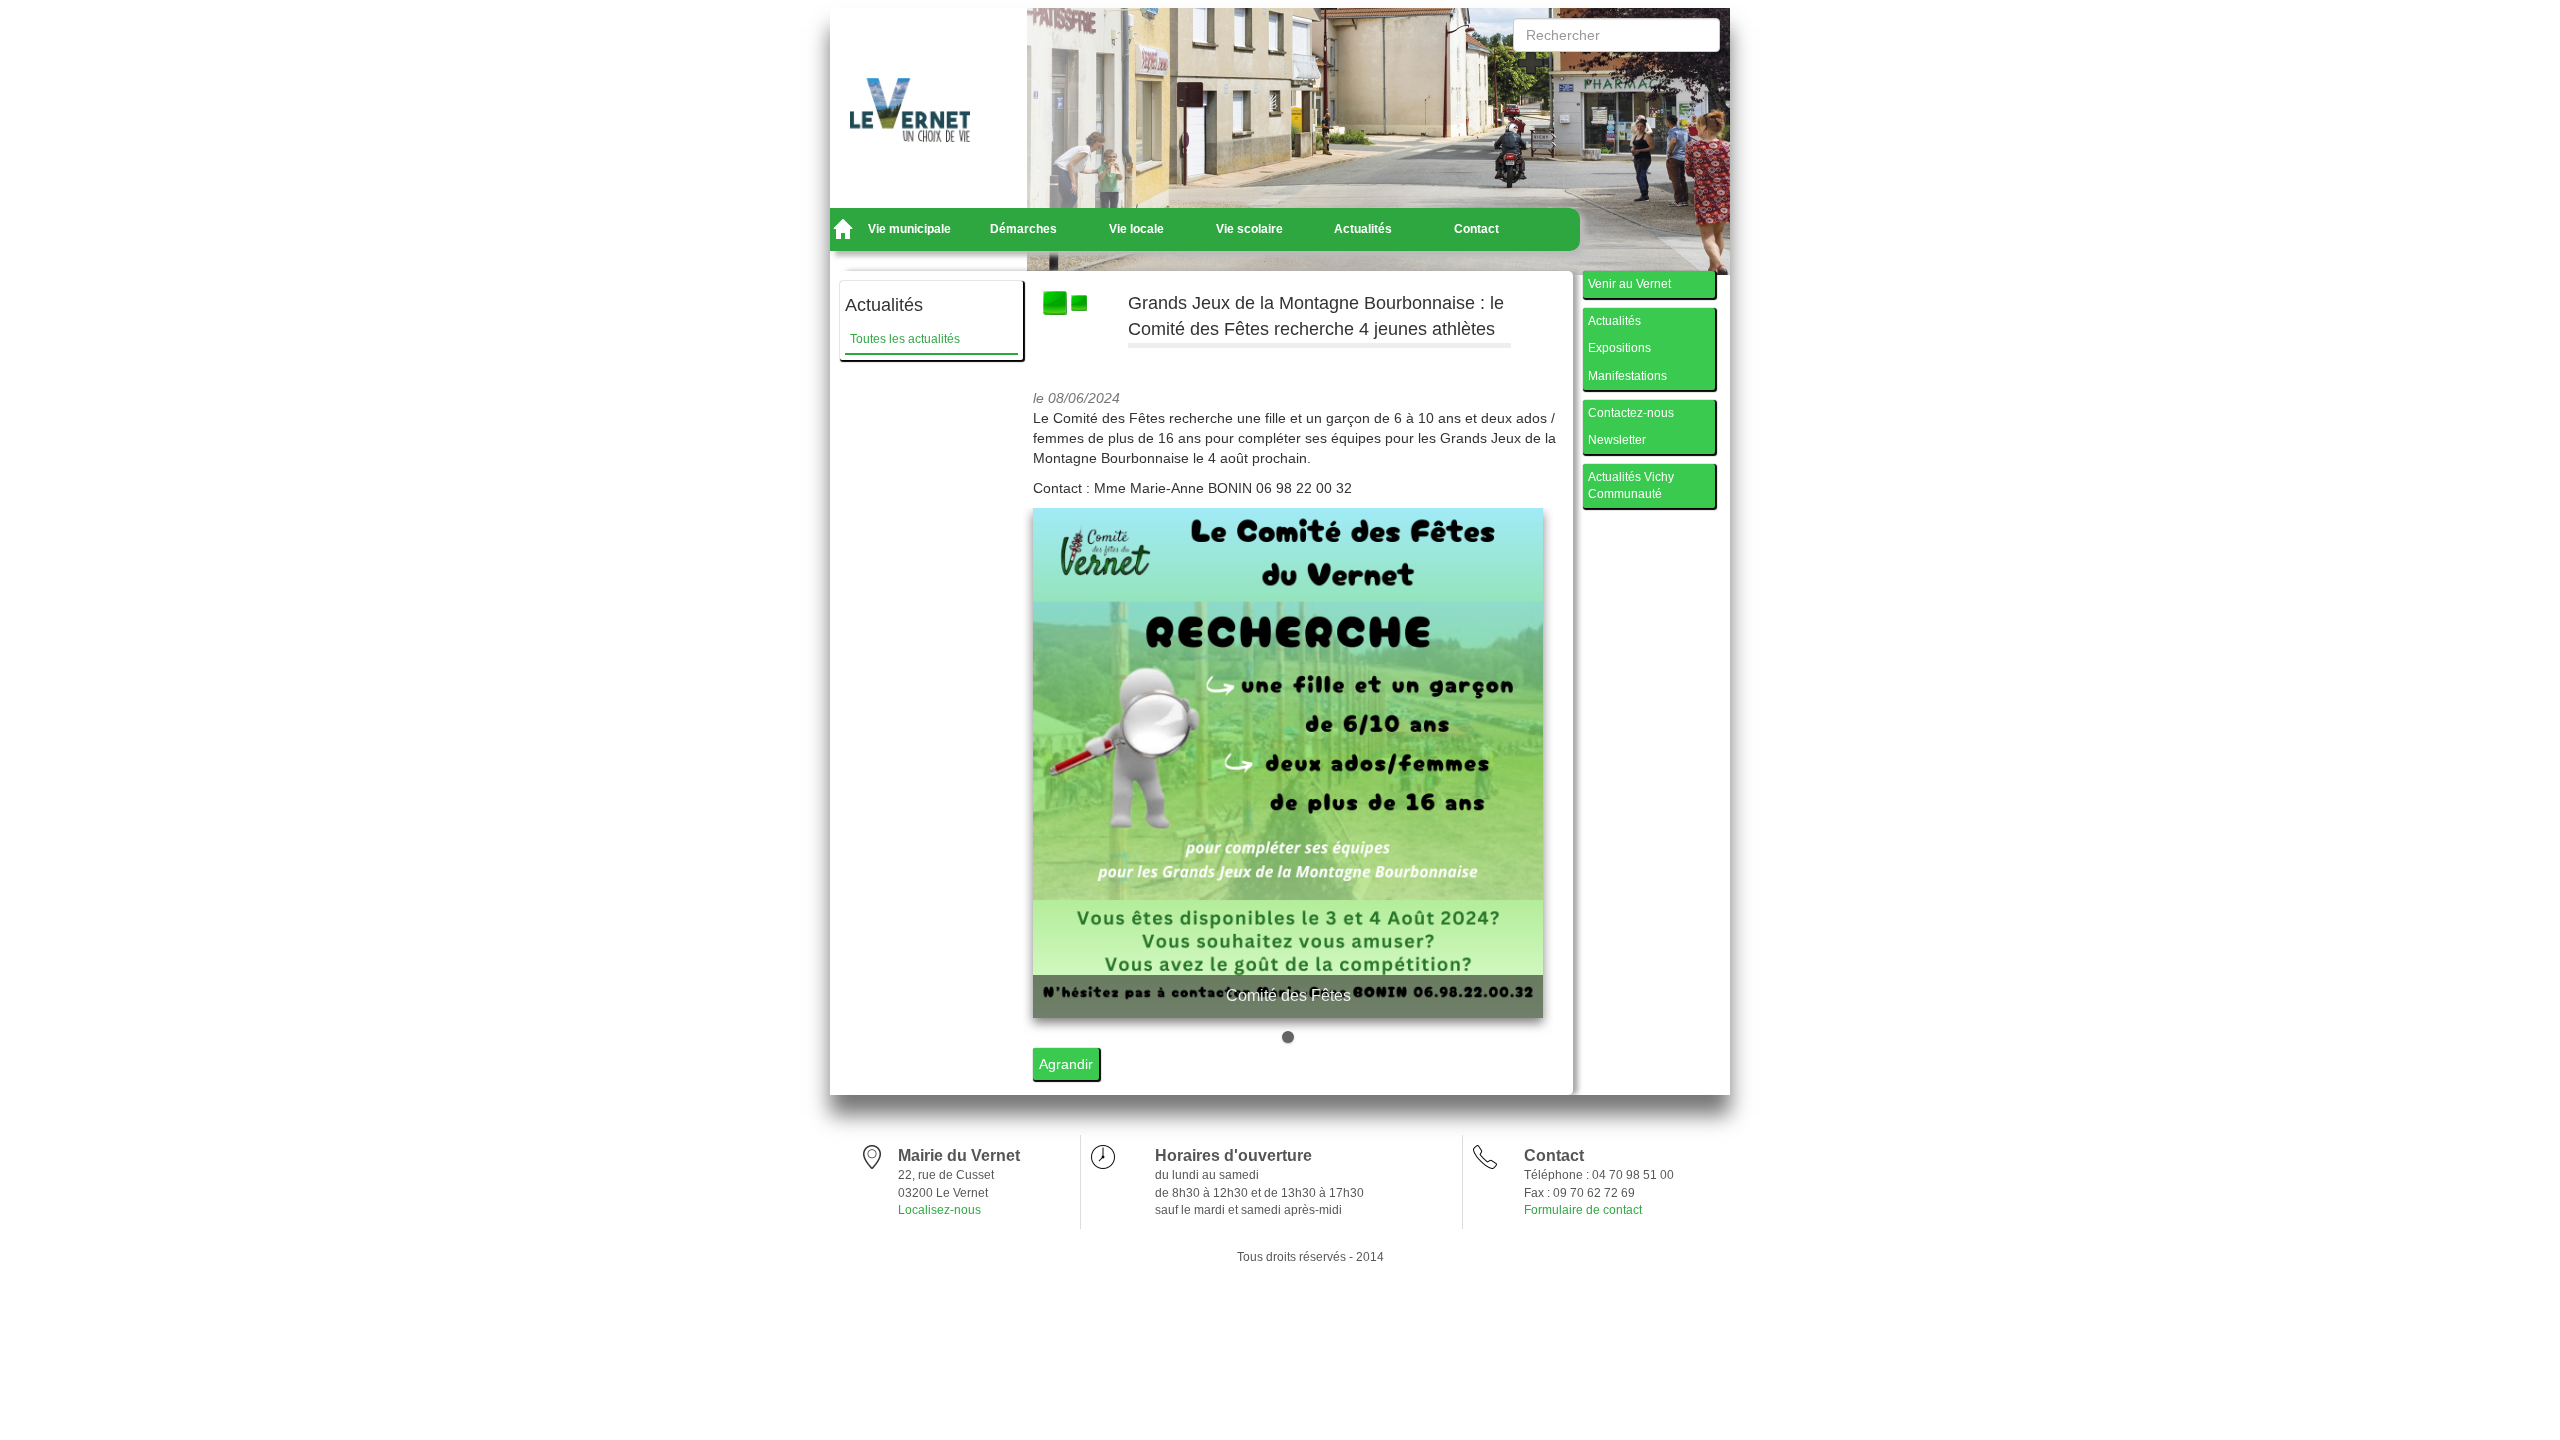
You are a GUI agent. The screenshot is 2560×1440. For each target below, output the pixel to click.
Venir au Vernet (1629, 284)
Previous (1058, 778)
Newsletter (1617, 440)
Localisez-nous (939, 1210)
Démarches (1023, 229)
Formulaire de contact (1583, 1210)
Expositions (1619, 348)
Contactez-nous (1631, 413)
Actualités (1363, 229)
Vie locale (1136, 229)
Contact (1476, 229)
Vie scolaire (1249, 229)
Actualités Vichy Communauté (1631, 485)
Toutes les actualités (905, 339)
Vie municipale (909, 229)
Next (1518, 778)
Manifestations (1627, 376)
